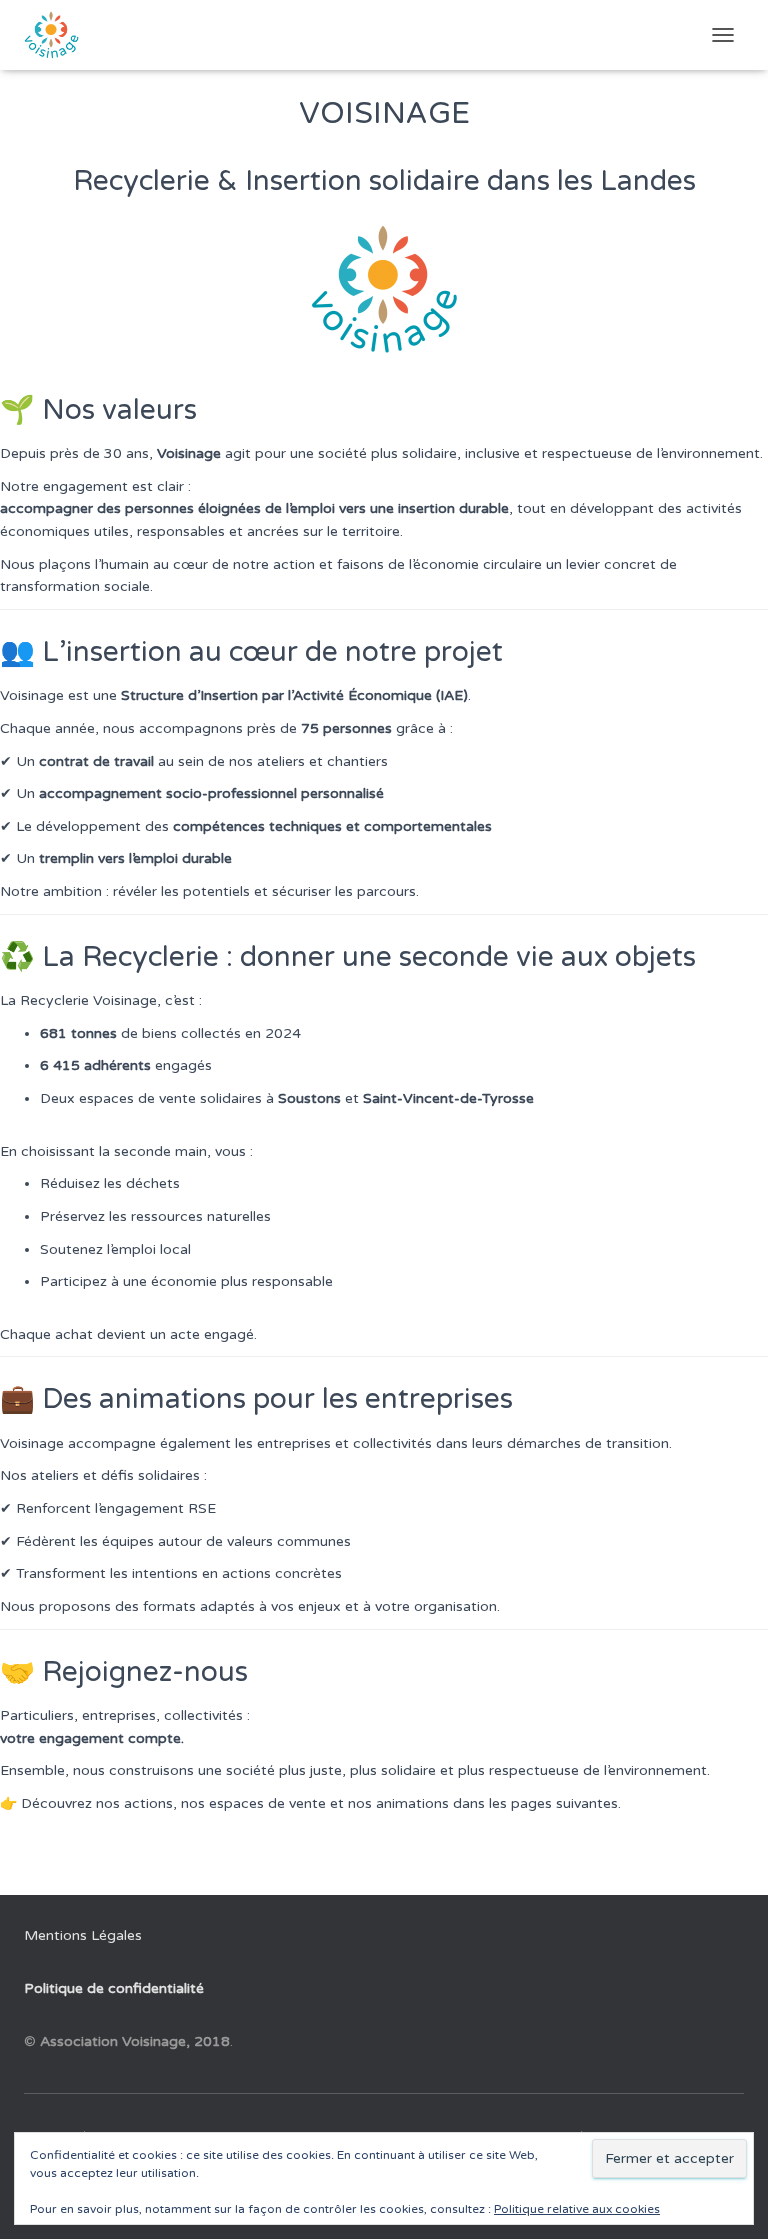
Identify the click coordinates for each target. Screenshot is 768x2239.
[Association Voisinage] (59, 35)
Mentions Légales (83, 1935)
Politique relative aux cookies (577, 2209)
